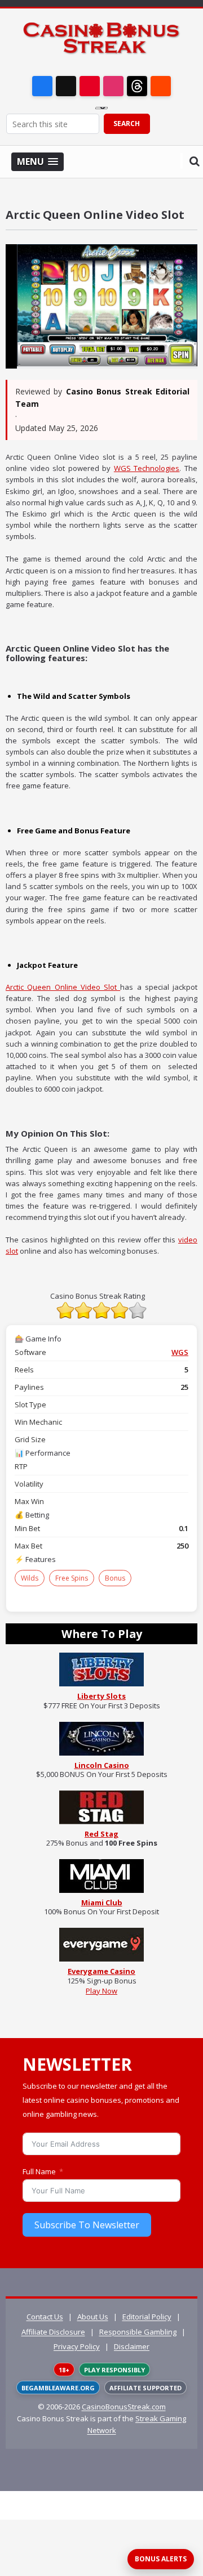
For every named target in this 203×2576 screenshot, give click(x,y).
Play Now (101, 1991)
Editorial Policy (147, 2317)
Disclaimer (132, 2346)
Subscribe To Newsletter (87, 2225)
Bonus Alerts (161, 2559)
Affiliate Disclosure (53, 2332)
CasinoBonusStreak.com (124, 2407)
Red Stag (101, 1834)
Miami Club (102, 1902)
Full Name (39, 2171)
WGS (180, 1352)
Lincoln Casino (102, 1765)
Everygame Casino (101, 1971)
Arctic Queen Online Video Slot (63, 987)
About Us (93, 2317)
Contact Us (45, 2317)
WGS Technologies (147, 468)
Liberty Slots (101, 1696)
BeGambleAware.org (58, 2388)
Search (127, 124)
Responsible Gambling (138, 2332)
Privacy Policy (77, 2346)
